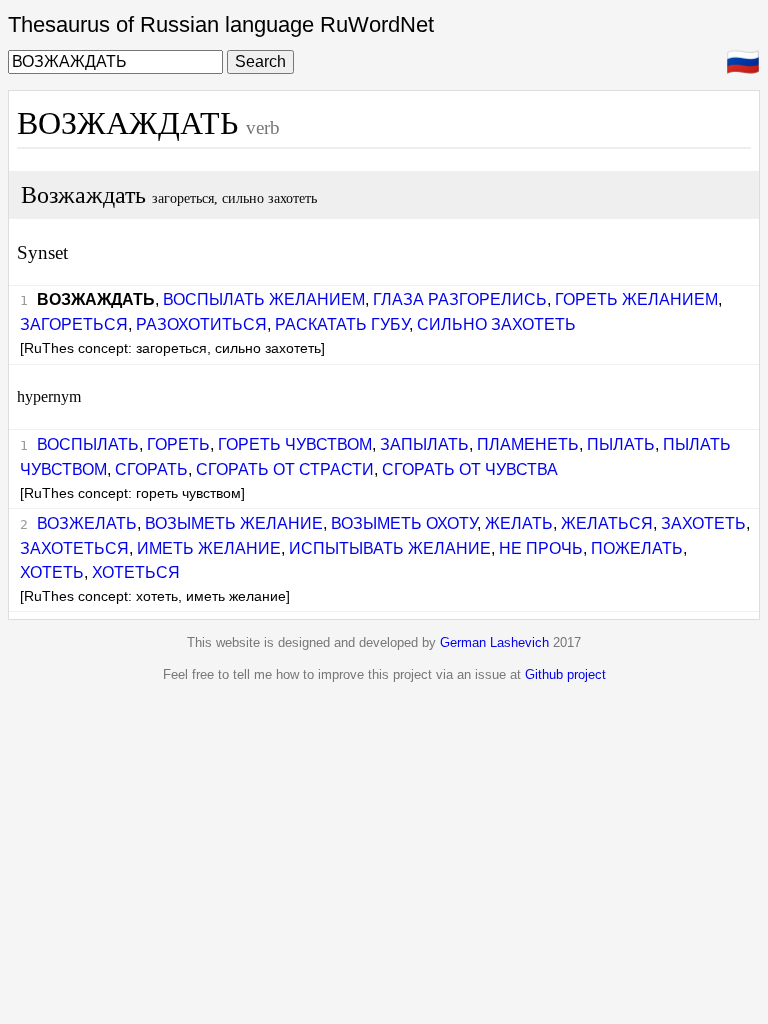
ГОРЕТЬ (178, 444)
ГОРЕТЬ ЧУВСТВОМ (295, 444)
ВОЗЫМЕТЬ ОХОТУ (404, 523)
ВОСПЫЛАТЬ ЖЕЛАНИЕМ (264, 299)
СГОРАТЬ (151, 469)
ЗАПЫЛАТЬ (424, 444)
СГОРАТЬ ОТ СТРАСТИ (285, 469)
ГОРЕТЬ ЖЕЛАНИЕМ (636, 299)
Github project (565, 674)
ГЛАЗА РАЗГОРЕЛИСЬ (460, 299)
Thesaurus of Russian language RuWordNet (221, 24)
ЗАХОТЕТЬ (703, 523)
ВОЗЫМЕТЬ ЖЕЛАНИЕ (234, 523)
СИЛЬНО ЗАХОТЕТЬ (496, 324)
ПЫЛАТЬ (621, 444)
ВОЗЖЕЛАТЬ (87, 523)
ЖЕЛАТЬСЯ (607, 523)
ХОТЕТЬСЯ (136, 572)
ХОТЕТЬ (52, 572)
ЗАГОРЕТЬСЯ (74, 324)
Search (260, 61)
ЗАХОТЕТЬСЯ (74, 548)
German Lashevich (494, 642)
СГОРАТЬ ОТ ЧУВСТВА (470, 469)
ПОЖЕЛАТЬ (637, 548)
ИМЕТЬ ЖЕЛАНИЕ (209, 548)
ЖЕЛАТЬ (519, 523)
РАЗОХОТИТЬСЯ (201, 324)
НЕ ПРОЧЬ (541, 548)
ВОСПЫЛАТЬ (88, 444)
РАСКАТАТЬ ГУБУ (342, 324)
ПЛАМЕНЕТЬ (528, 444)
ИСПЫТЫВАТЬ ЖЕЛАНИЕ (390, 548)
